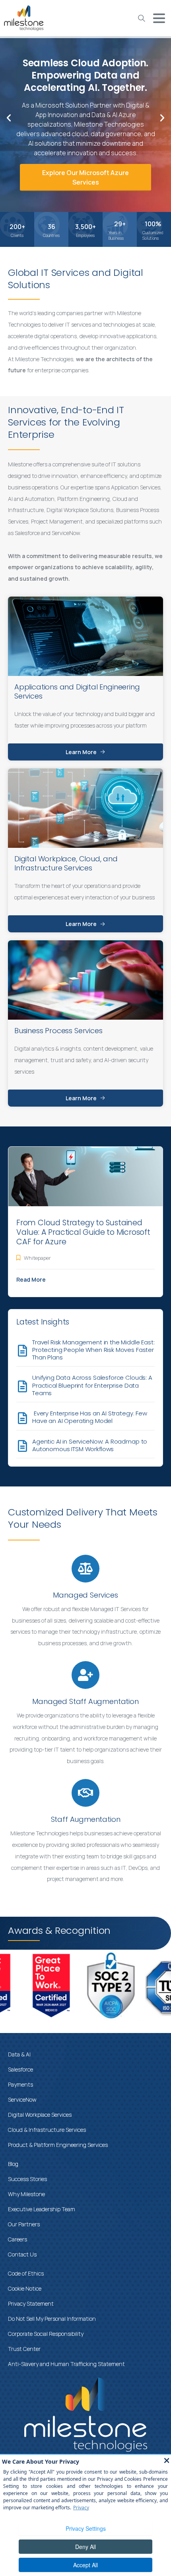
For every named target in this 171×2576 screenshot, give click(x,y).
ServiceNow (22, 2099)
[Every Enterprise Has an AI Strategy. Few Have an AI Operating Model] (22, 1418)
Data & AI (19, 2054)
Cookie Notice (25, 2288)
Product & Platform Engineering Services (58, 2145)
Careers (17, 2239)
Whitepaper (37, 1258)
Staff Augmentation (86, 1819)
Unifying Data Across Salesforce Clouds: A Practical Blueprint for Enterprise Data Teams (92, 1385)
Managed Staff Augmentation (85, 1701)
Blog (13, 2164)
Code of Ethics (26, 2273)
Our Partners (24, 2224)
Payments (20, 2084)
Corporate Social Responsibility (46, 2334)
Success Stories (27, 2179)
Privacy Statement (31, 2304)
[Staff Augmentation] (85, 1793)
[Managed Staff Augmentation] (85, 1675)
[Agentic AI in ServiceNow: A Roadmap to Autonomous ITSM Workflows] (22, 1446)
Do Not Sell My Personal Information (52, 2319)
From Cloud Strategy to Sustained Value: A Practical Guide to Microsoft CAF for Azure (83, 1232)
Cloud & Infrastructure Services (47, 2130)
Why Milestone (26, 2194)
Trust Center (24, 2349)
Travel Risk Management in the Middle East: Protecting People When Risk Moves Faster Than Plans (93, 1350)
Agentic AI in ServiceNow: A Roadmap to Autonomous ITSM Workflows (90, 1445)
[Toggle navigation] (159, 18)
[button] (9, 118)
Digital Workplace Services (40, 2115)
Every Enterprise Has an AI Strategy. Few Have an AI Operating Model (90, 1417)
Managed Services (85, 1595)
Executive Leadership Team (42, 2209)
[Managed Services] (85, 1569)
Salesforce (20, 2069)
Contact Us (22, 2254)
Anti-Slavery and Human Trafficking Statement (66, 2364)
